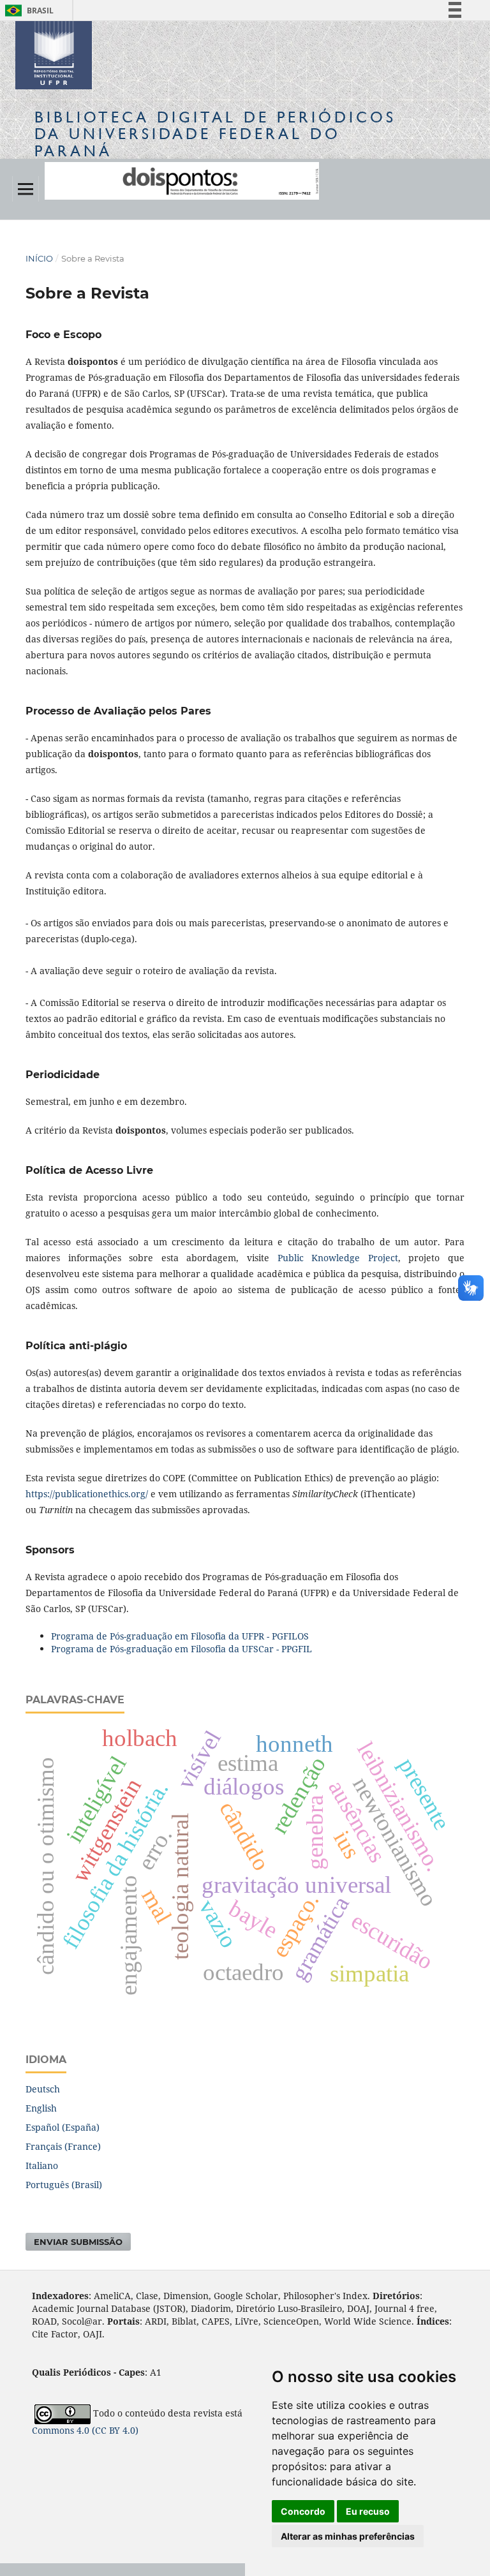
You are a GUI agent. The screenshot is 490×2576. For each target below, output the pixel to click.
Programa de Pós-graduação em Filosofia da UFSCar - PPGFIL (182, 1649)
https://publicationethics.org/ (87, 1494)
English (41, 2108)
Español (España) (63, 2127)
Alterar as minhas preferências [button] (348, 2536)
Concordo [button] (303, 2511)
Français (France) (63, 2146)
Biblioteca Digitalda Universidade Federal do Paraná (215, 134)
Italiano (42, 2165)
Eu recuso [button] (368, 2511)
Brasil (27, 11)
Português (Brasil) (64, 2185)
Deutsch (43, 2089)
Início (39, 258)
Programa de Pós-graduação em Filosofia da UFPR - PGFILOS (180, 1636)
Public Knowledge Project (338, 1258)
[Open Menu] (26, 189)
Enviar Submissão (78, 2242)
